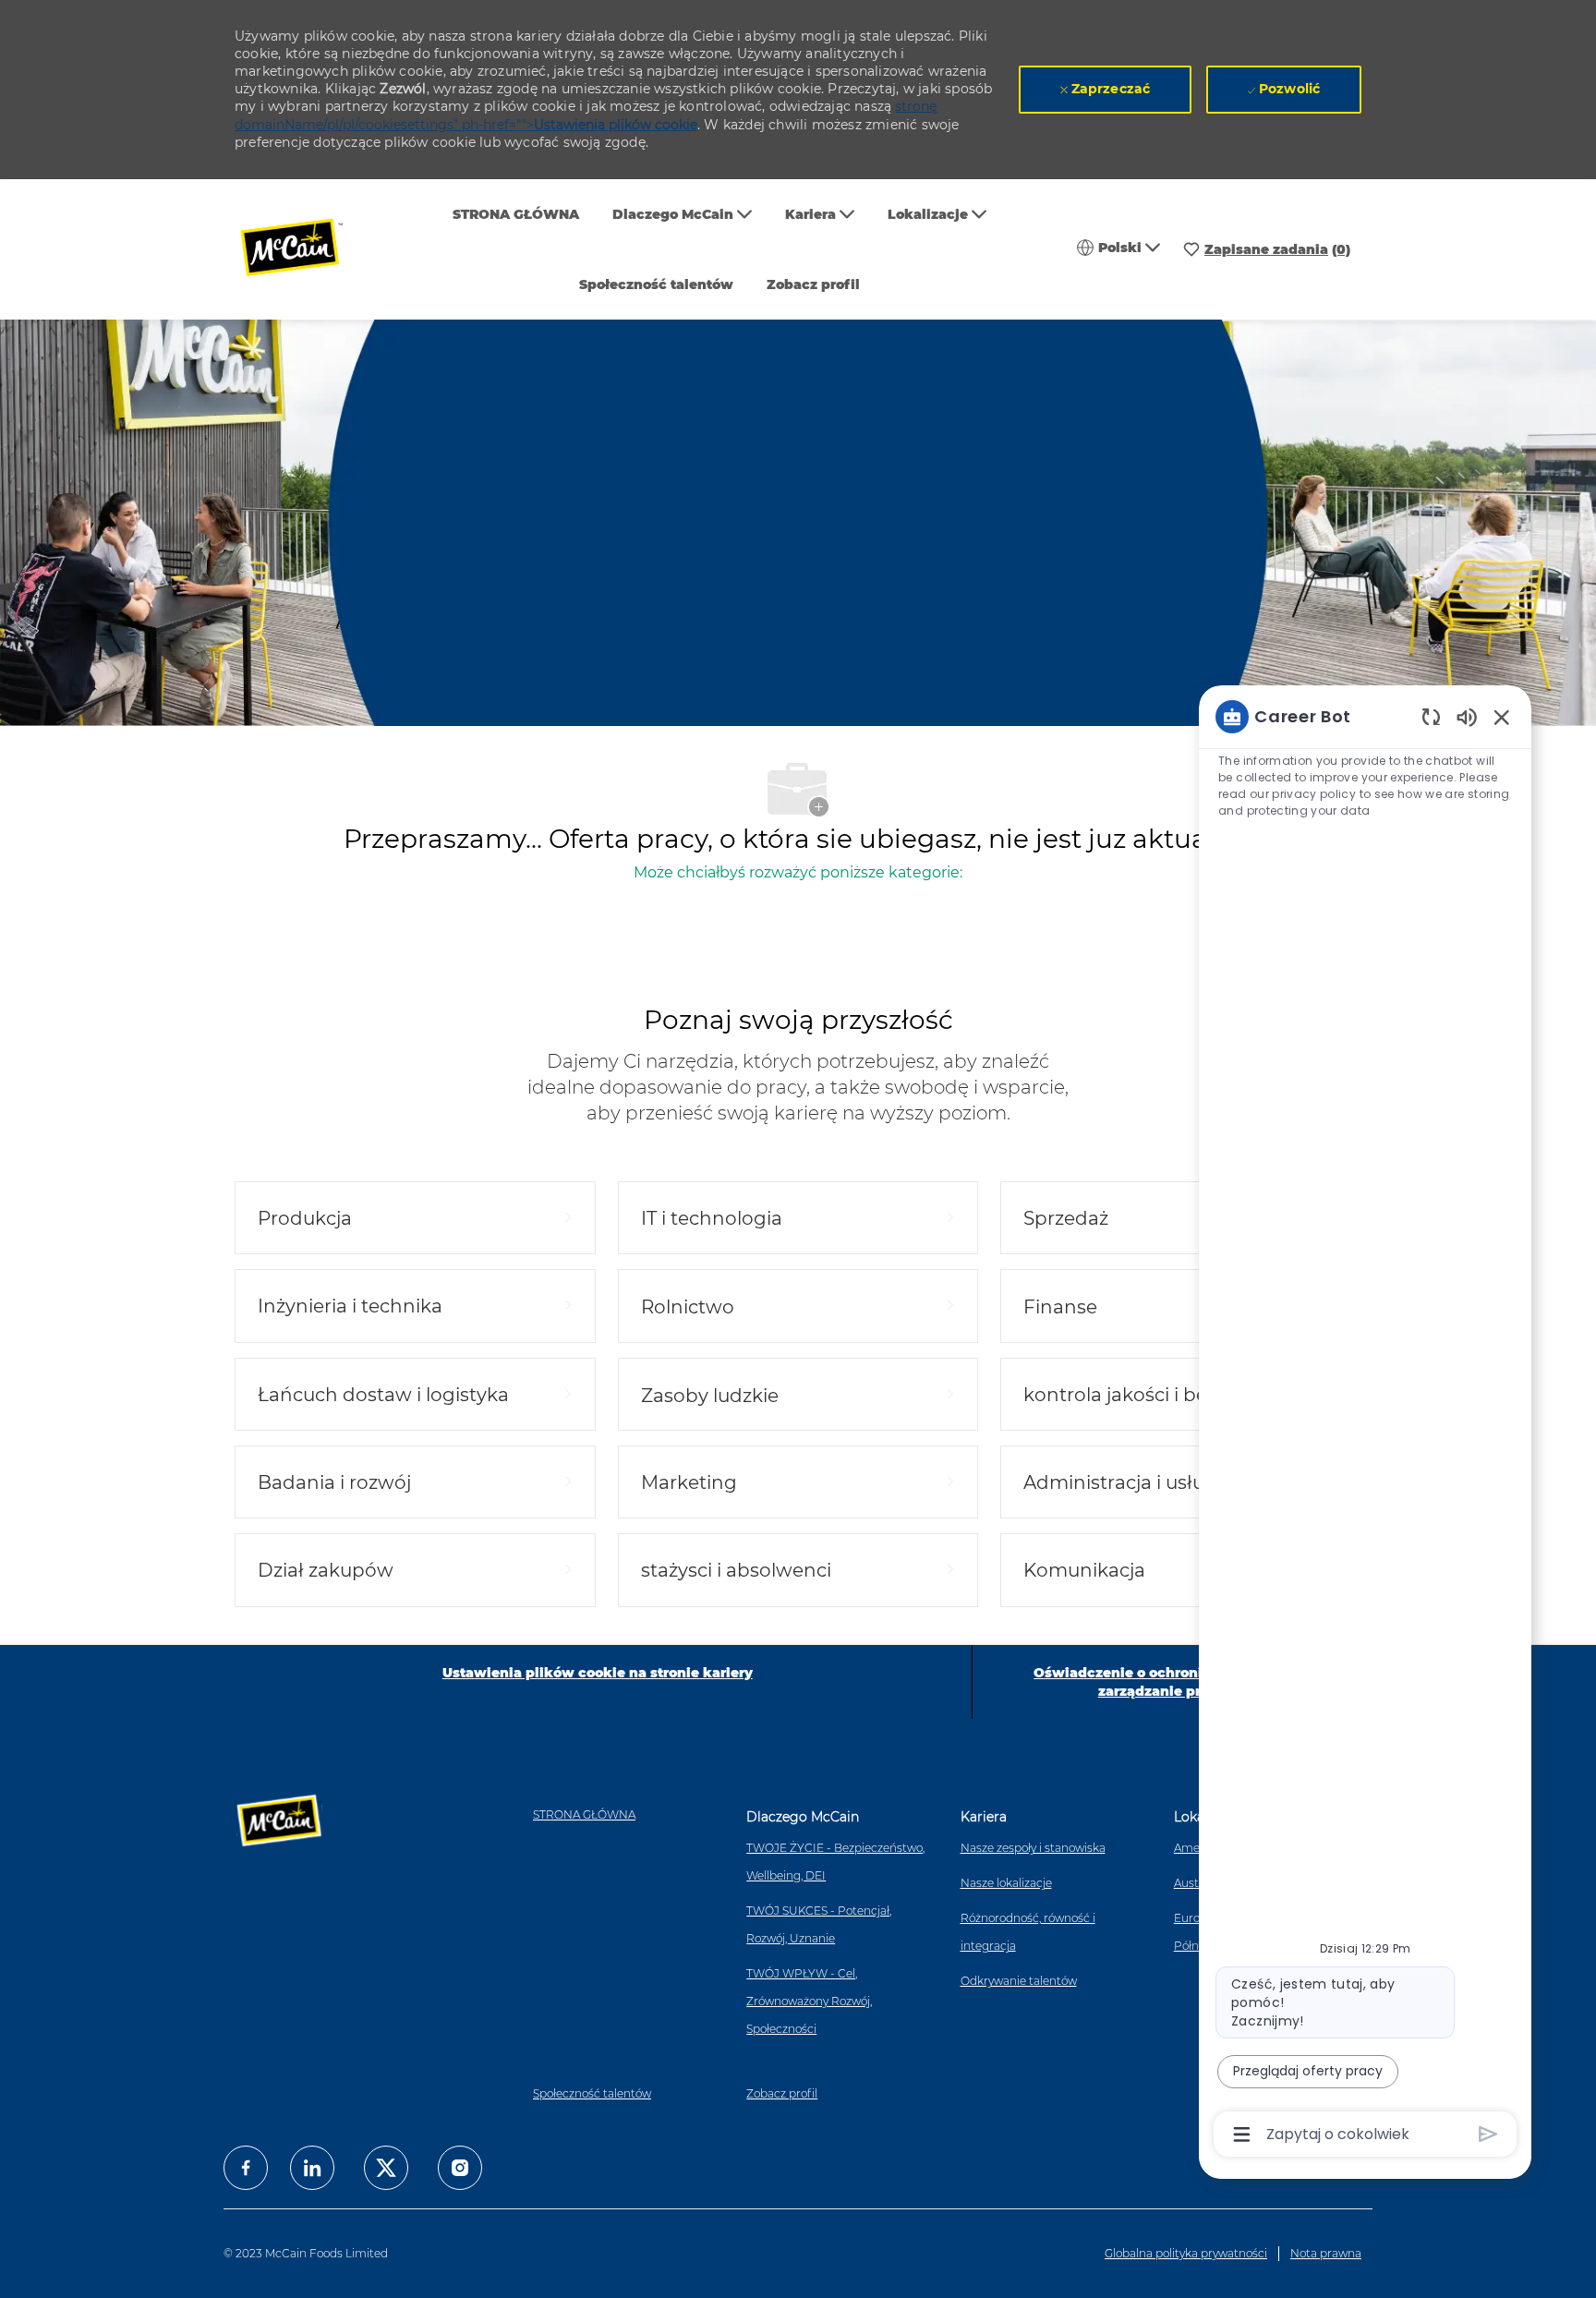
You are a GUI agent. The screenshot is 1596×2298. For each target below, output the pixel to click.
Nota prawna (1326, 2253)
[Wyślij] (1488, 2134)
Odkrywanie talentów (1019, 1981)
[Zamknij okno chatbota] (1502, 717)
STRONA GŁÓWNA (516, 214)
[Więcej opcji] (1242, 2135)
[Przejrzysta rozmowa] (1431, 716)
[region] (1365, 1424)
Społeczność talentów (656, 284)
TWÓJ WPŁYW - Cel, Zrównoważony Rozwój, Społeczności (809, 2001)
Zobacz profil (813, 284)
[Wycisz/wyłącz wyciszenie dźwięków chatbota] (1467, 716)
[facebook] (246, 2168)
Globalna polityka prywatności (1186, 2253)
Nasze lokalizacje (1006, 1883)
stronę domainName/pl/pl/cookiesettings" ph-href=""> (586, 115)
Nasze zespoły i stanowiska (1033, 1848)
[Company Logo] (304, 250)
